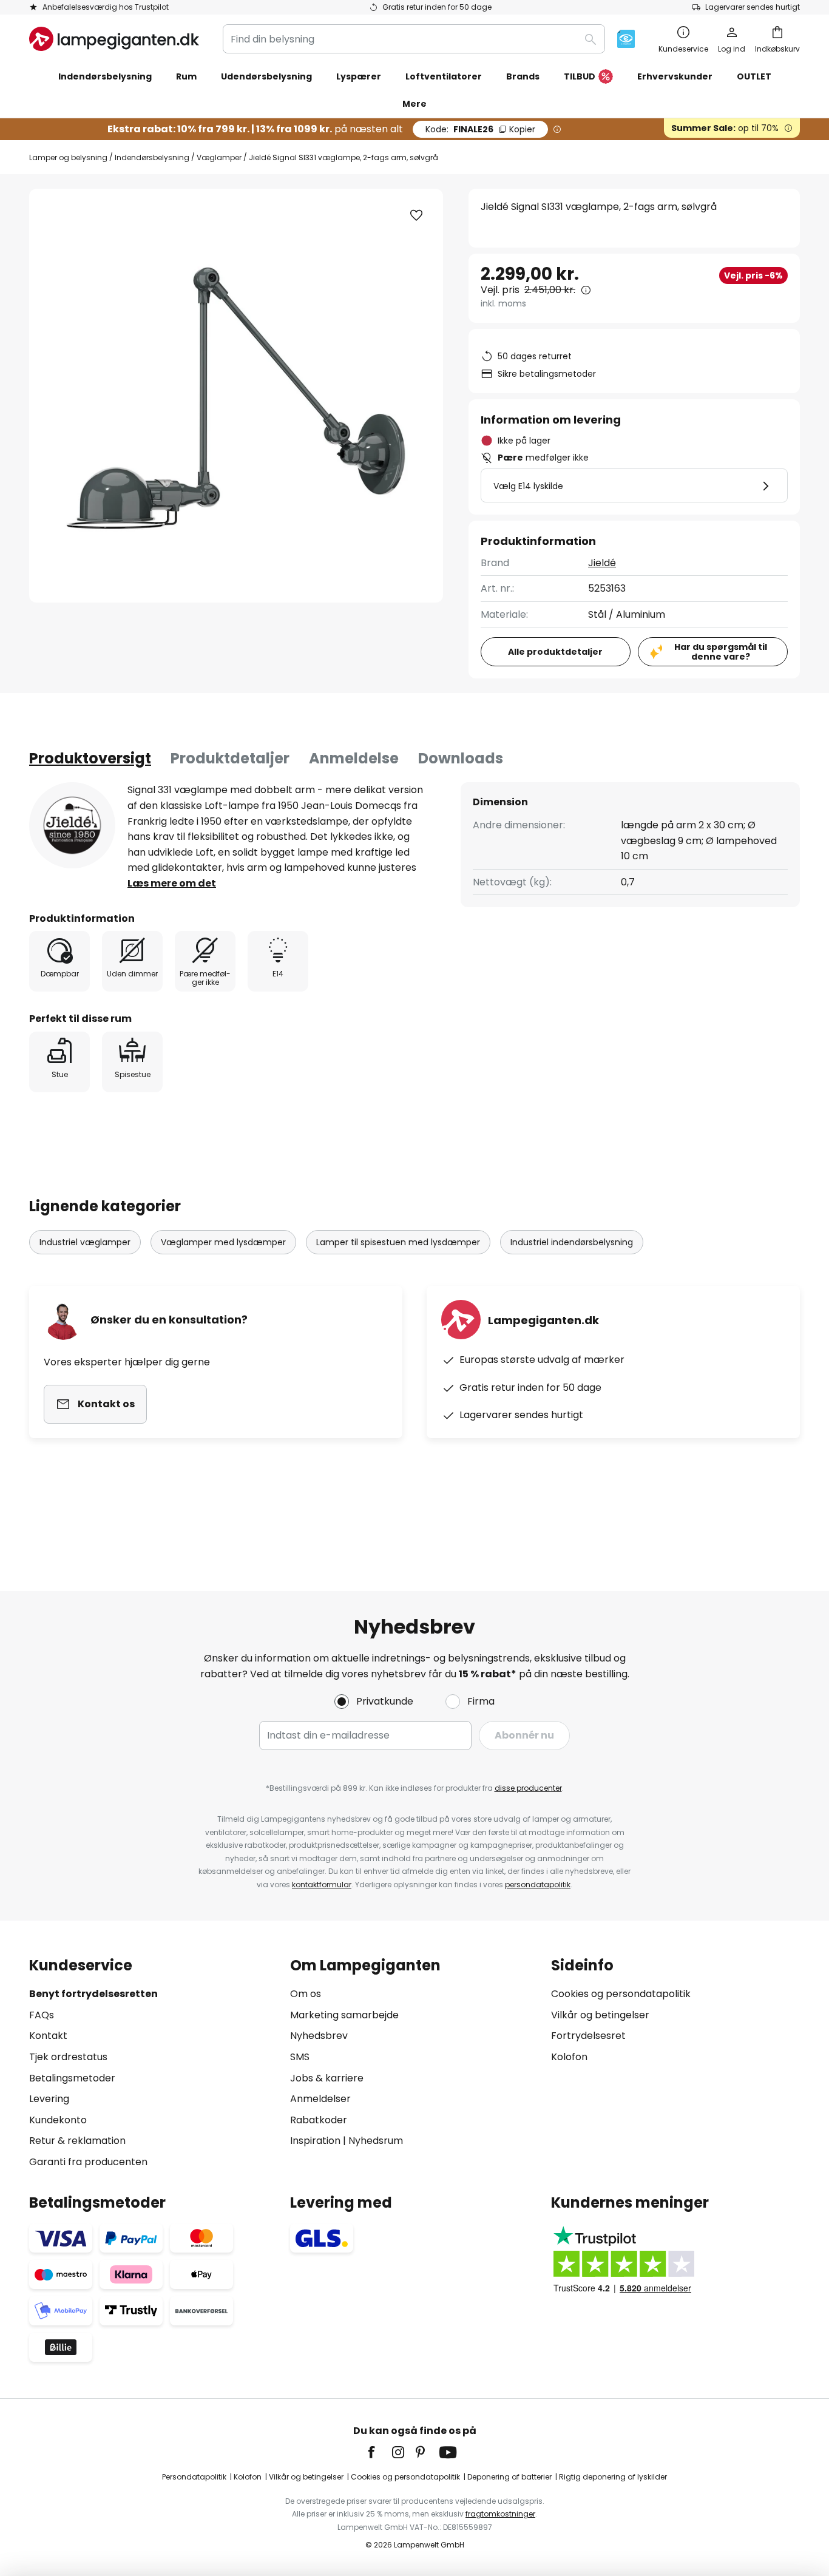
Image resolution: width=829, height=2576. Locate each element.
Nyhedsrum (376, 2141)
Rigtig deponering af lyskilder (613, 2477)
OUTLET (754, 76)
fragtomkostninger (500, 2514)
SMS (300, 2057)
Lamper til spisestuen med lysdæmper (398, 1242)
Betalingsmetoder (72, 2078)
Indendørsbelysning (152, 157)
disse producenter (528, 1788)
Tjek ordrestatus (68, 2057)
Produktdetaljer (230, 758)
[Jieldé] (72, 825)
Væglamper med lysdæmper (223, 1242)
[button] (416, 215)
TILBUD (580, 76)
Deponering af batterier (509, 2477)
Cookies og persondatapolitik (621, 1994)
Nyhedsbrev (319, 2036)
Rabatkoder (319, 2120)
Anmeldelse (354, 758)
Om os (306, 1994)
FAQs (42, 2015)
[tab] (90, 759)
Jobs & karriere (327, 2078)
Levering (49, 2099)
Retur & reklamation (77, 2141)
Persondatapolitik (194, 2477)
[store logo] (114, 39)
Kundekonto (58, 2120)
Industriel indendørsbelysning (572, 1242)
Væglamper (219, 157)
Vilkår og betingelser (600, 2015)
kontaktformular (322, 1885)
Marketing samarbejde (344, 2015)
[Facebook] (379, 2452)
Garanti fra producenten (88, 2162)
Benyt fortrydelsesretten (93, 1994)
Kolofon (569, 2057)
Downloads (461, 758)
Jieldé (602, 563)
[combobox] (414, 39)
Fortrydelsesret (588, 2036)
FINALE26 (480, 129)
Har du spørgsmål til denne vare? (721, 652)
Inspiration (315, 2141)
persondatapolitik (538, 1885)
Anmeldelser (320, 2099)
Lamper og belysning (68, 157)
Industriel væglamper (85, 1242)
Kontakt (48, 2036)
